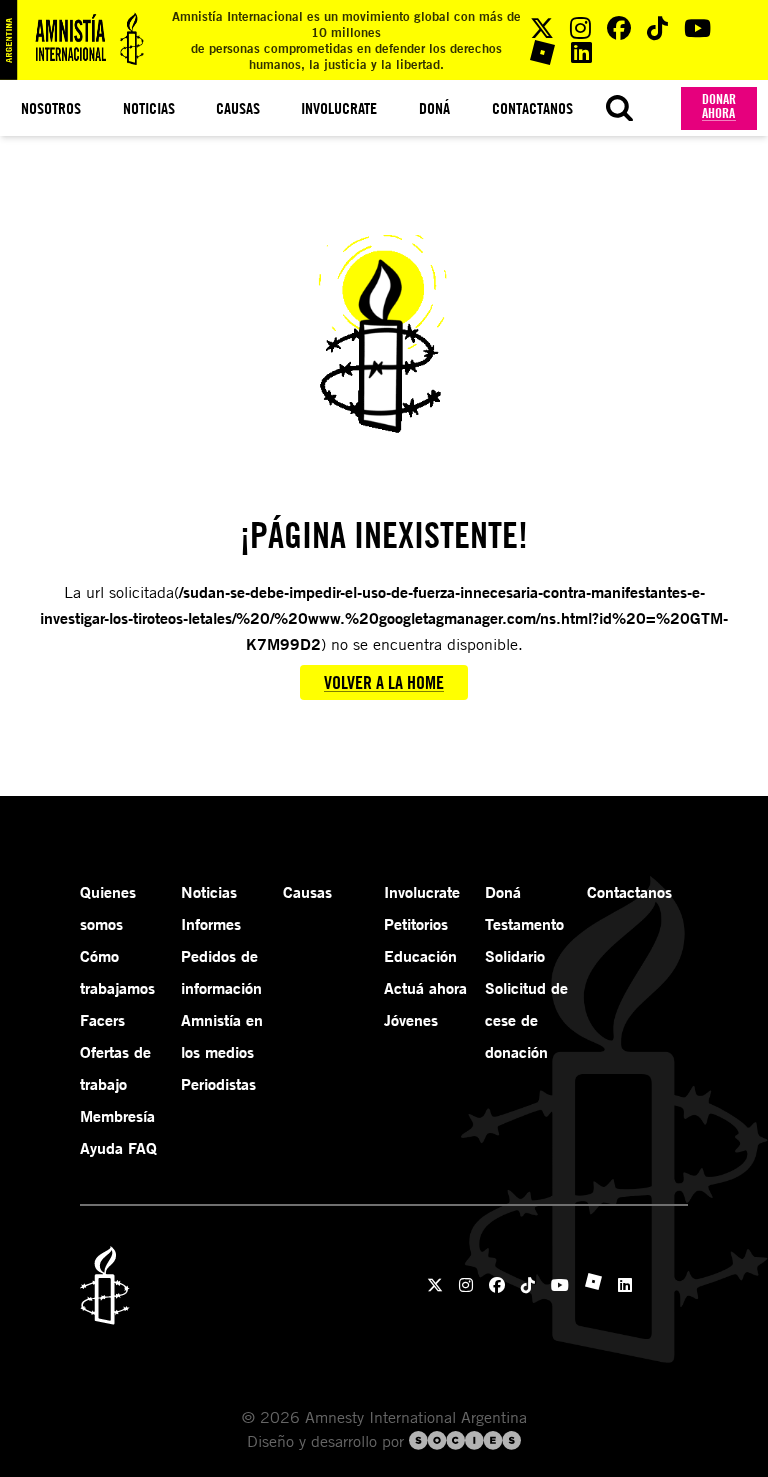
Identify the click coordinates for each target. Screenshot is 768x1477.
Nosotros (51, 108)
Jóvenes (411, 1020)
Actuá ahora (425, 988)
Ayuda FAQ (118, 1148)
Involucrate (339, 108)
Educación (420, 956)
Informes (211, 924)
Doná (434, 108)
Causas (238, 108)
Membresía (117, 1116)
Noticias (149, 108)
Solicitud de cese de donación (526, 1020)
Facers (102, 1020)
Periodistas (218, 1084)
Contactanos (532, 108)
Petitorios (416, 924)
